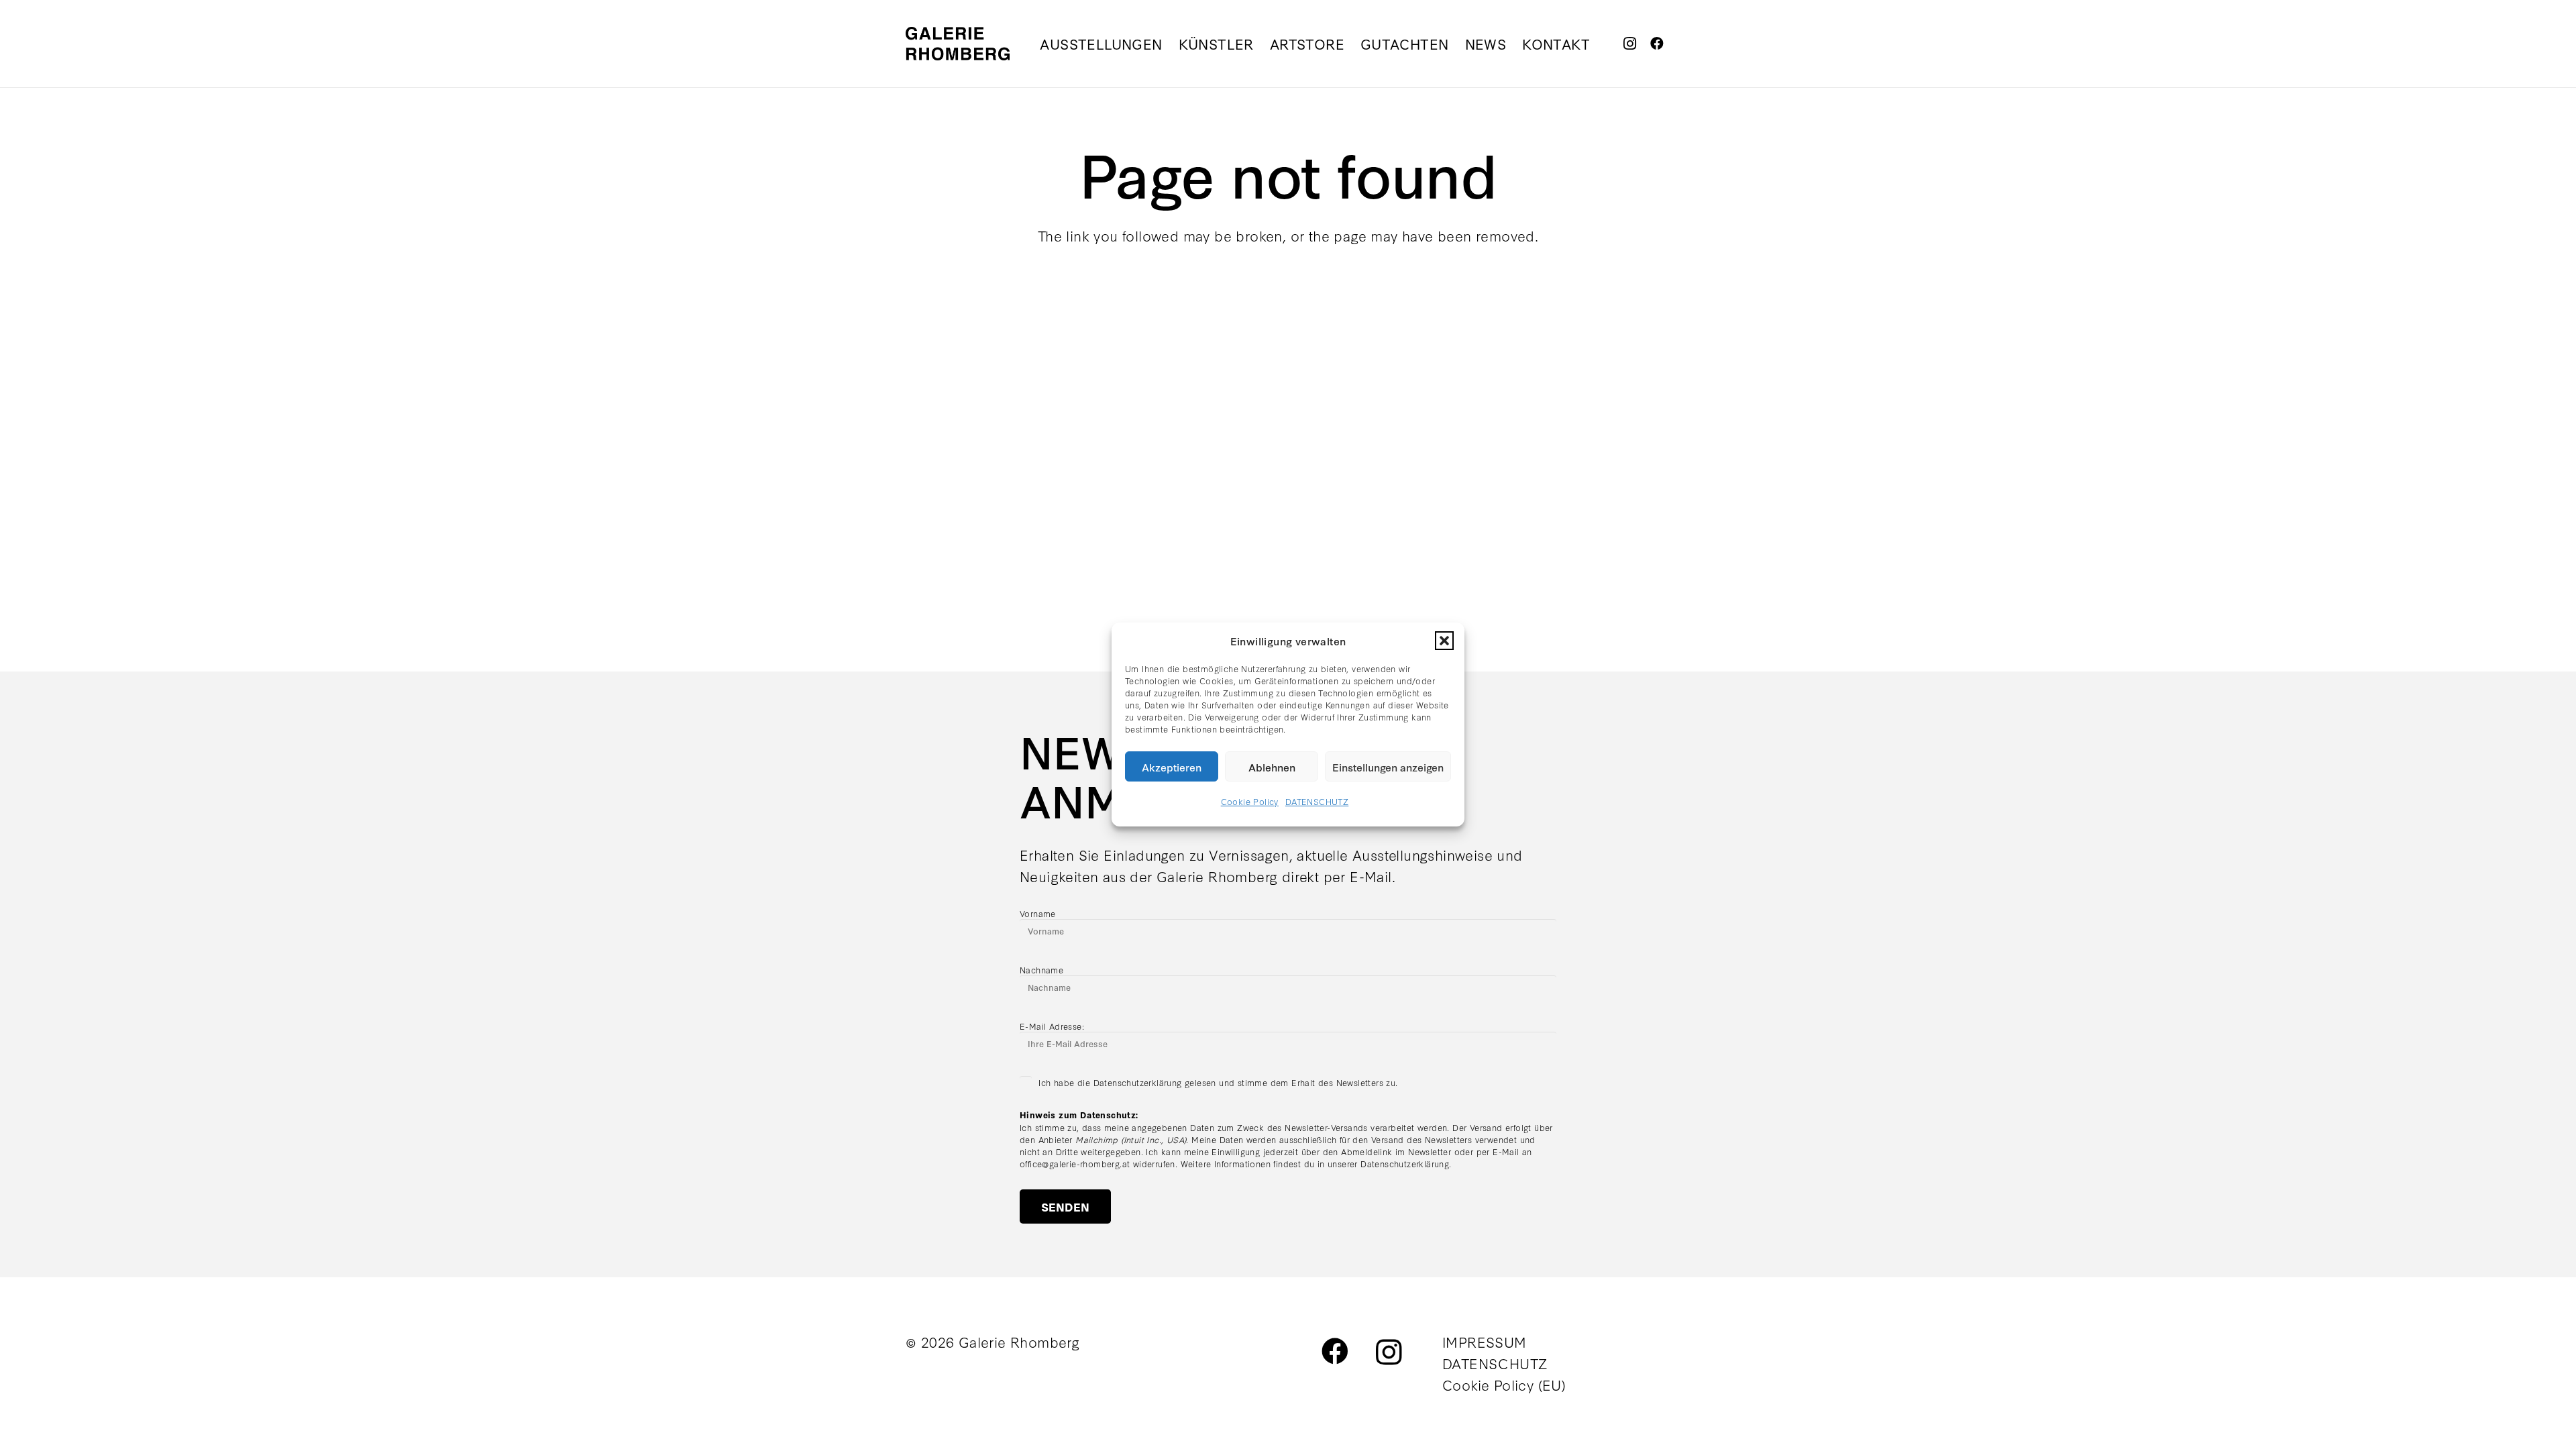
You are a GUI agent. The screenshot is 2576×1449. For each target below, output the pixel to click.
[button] (1444, 641)
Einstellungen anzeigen (1388, 767)
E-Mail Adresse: (1052, 1026)
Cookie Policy (1250, 801)
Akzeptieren (1172, 767)
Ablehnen (1272, 767)
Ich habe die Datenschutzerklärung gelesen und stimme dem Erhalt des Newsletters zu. (1218, 1082)
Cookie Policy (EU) (1504, 1384)
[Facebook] (1657, 44)
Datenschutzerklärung (1405, 1163)
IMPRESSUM (1485, 1341)
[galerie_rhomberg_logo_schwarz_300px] (958, 44)
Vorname (1038, 913)
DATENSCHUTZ (1317, 801)
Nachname (1041, 969)
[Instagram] (1630, 44)
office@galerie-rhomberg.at (1075, 1163)
